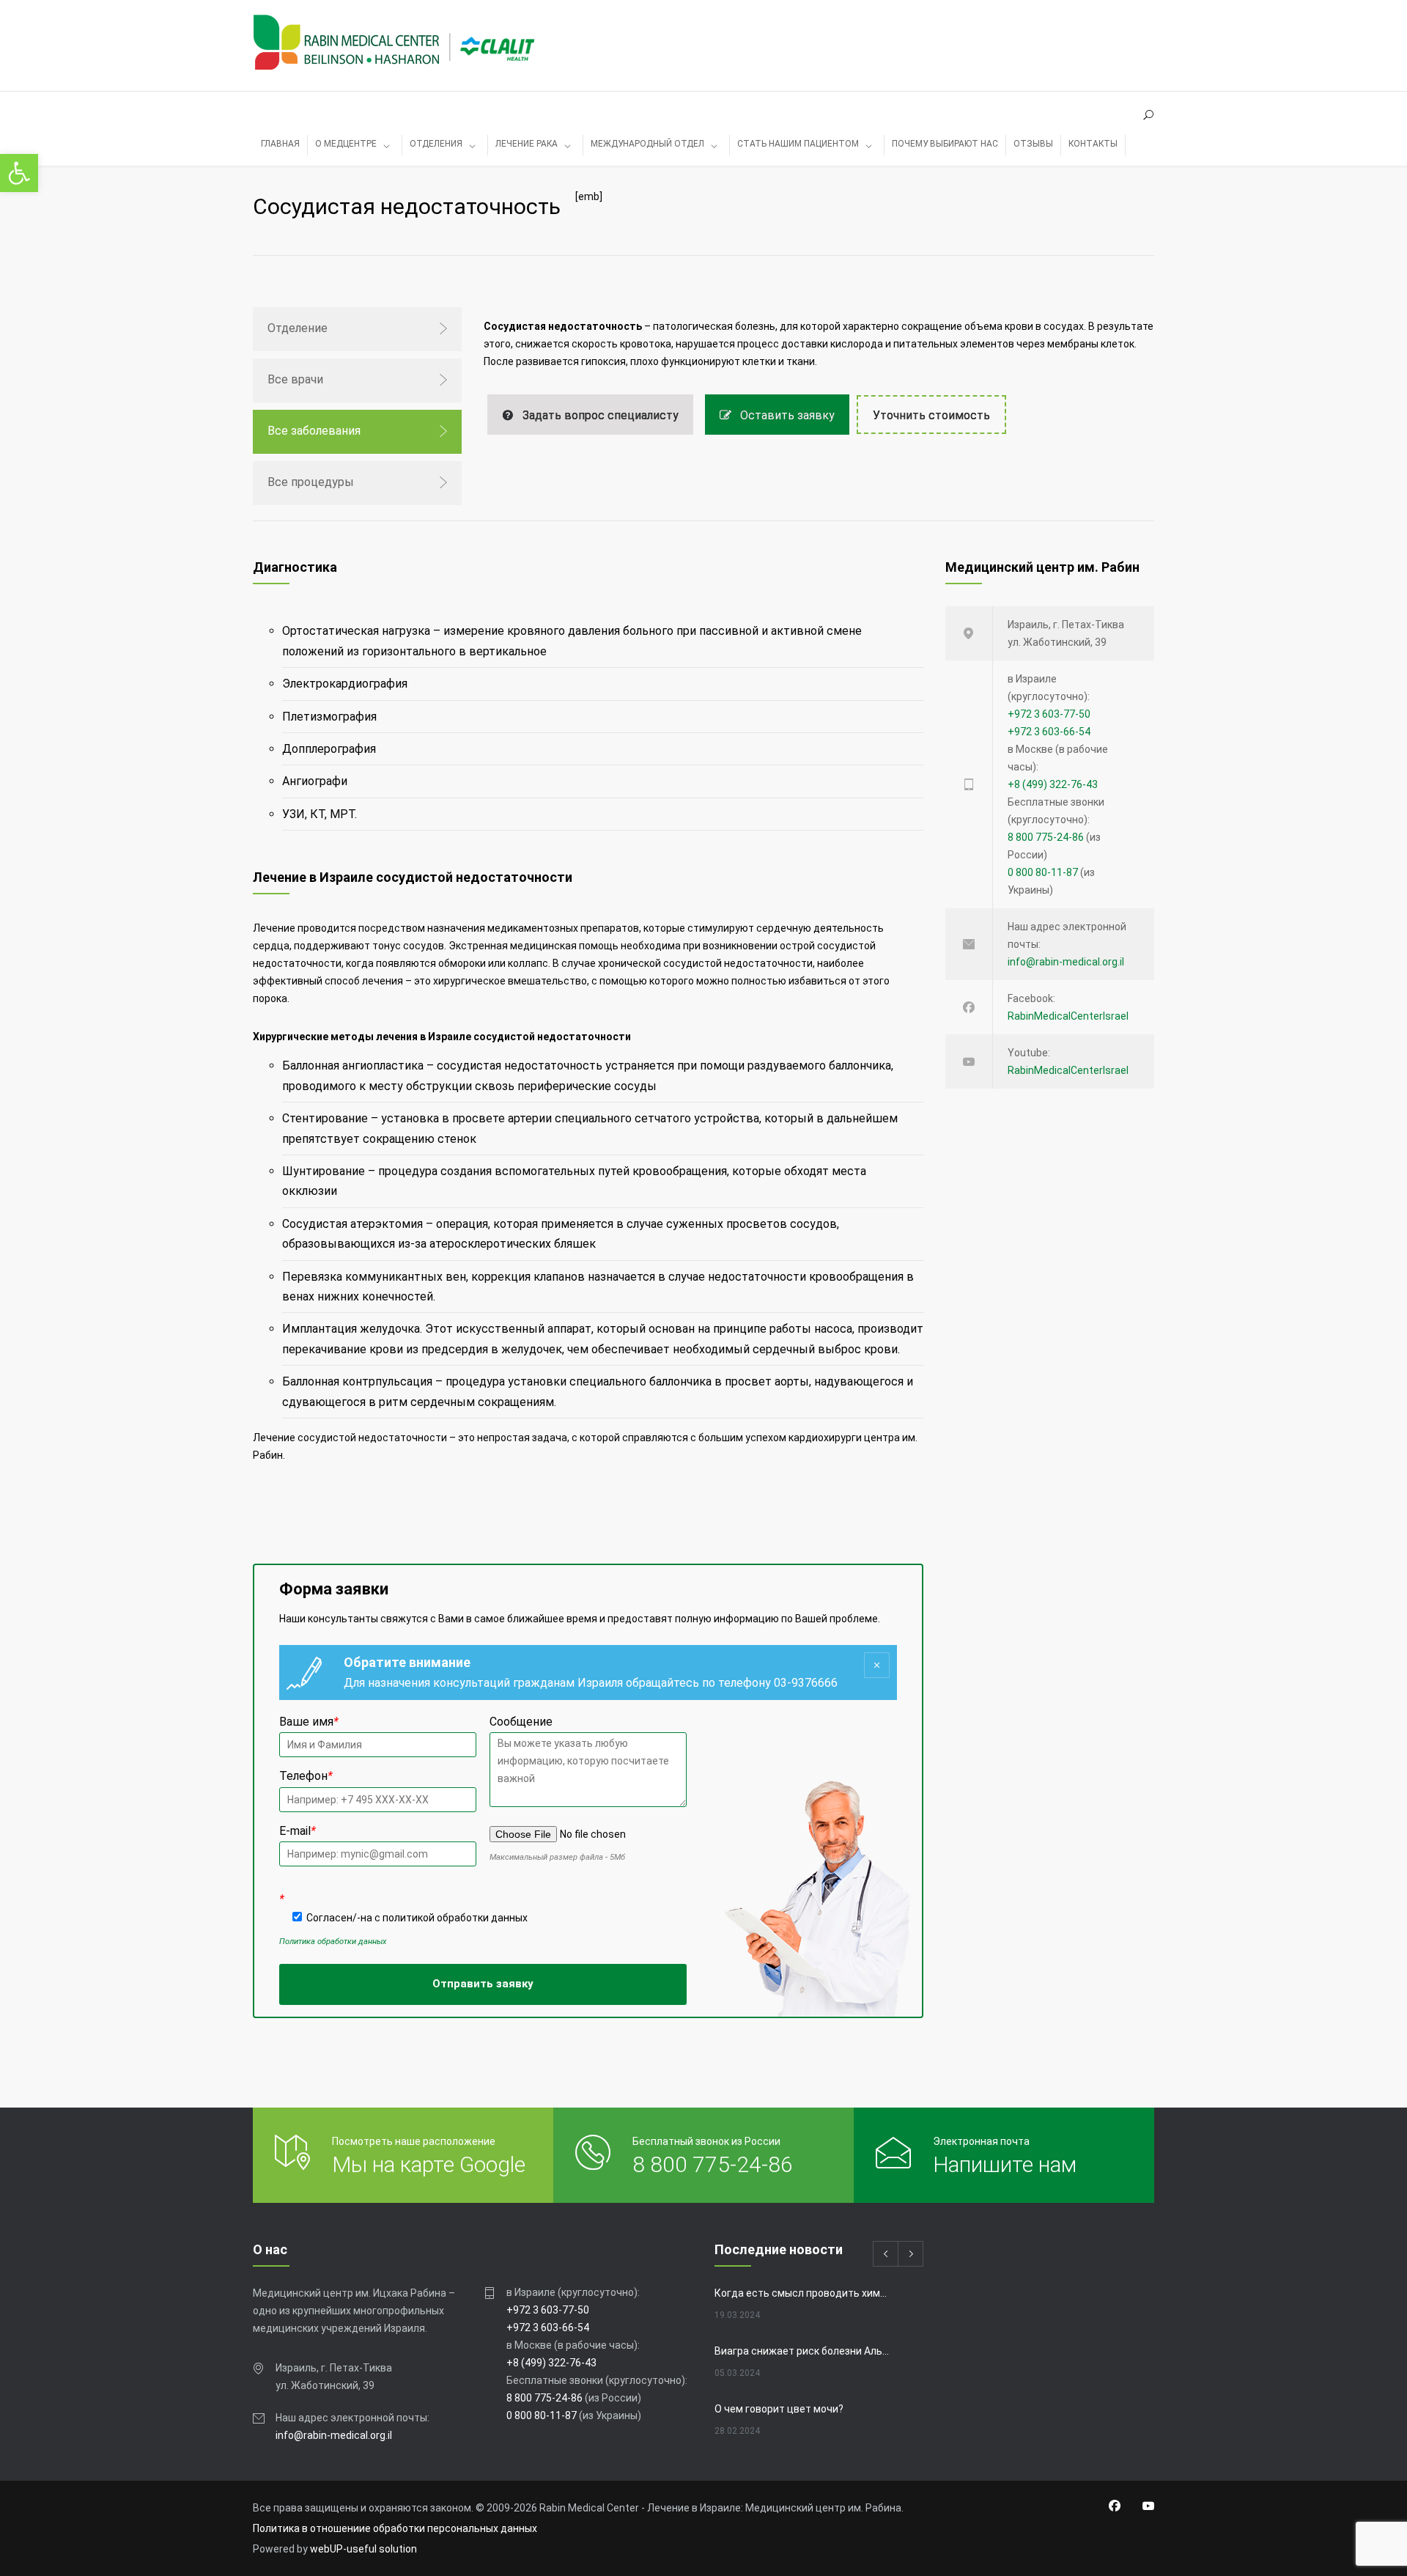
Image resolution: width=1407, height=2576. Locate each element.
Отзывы (1033, 144)
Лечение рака (527, 144)
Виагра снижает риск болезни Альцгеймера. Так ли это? (803, 2351)
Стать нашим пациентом (798, 144)
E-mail (298, 1831)
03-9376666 (806, 1683)
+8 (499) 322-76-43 (1053, 784)
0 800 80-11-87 (1043, 872)
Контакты (1093, 144)
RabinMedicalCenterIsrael (1068, 1016)
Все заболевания (314, 431)
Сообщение (521, 1722)
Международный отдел (647, 144)
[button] (19, 173)
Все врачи (295, 379)
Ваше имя (309, 1722)
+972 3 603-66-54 (1049, 732)
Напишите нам (1005, 2164)
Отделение (298, 328)
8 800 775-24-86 (1046, 837)
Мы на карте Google (429, 2164)
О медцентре (346, 144)
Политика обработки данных (333, 1942)
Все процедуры (311, 482)
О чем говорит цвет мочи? (779, 2409)
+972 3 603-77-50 (1049, 714)
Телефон (306, 1776)
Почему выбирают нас (945, 144)
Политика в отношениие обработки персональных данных (395, 2528)
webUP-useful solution (363, 2549)
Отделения (436, 144)
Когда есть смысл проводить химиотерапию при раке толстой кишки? (803, 2293)
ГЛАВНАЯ (280, 144)
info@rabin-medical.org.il (1066, 962)
